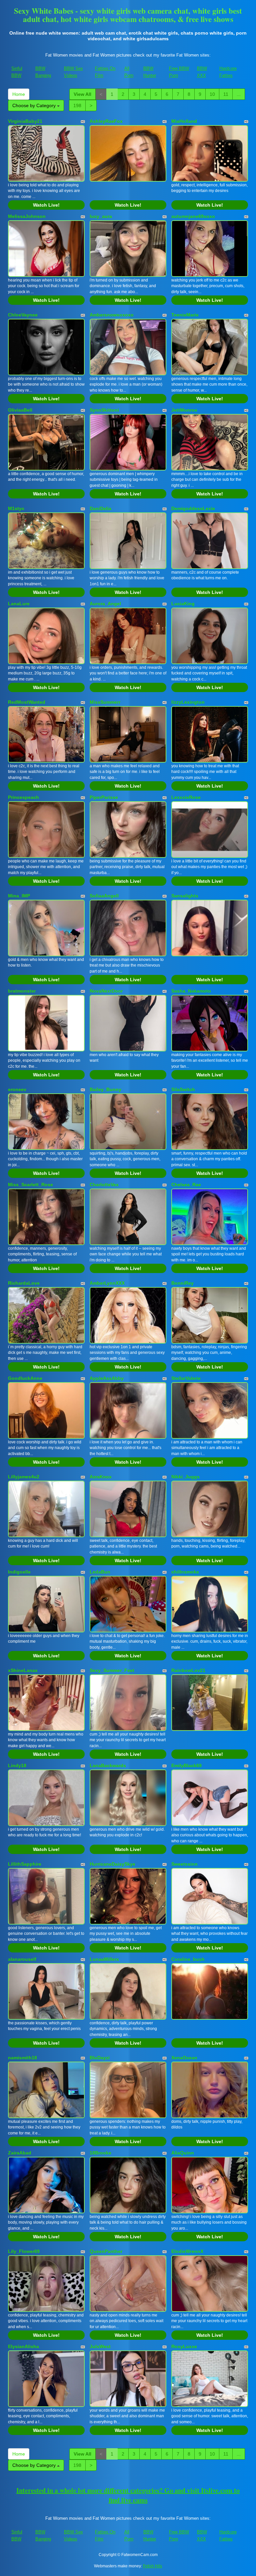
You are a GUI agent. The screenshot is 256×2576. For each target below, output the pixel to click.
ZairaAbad (20, 2153)
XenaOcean (184, 2058)
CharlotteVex (104, 1185)
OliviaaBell (20, 410)
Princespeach (23, 797)
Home (19, 94)
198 (77, 105)
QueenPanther (106, 2251)
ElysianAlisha (23, 2346)
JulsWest (100, 2346)
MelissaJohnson (27, 216)
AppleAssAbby (107, 1378)
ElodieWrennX (187, 2251)
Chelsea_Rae (186, 1185)
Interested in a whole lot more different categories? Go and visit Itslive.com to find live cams (128, 2495)
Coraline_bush (188, 1959)
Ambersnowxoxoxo (112, 315)
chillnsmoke (185, 1572)
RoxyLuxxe (184, 2346)
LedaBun (100, 1572)
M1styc (16, 508)
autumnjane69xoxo (193, 216)
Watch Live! (46, 205)
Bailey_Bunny (105, 1089)
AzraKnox (101, 1477)
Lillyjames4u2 (24, 1477)
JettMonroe (184, 410)
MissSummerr (105, 702)
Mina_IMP (19, 896)
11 (226, 94)
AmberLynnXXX (107, 1283)
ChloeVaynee (23, 315)
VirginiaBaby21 (25, 121)
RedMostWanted (27, 702)
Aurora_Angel (105, 604)
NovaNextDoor (106, 991)
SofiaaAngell (104, 896)
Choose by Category (35, 105)
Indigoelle (19, 1572)
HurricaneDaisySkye (112, 1864)
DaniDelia (100, 508)
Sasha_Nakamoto (191, 991)
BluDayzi (100, 2058)
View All (82, 94)
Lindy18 (17, 1765)
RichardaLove (24, 1283)
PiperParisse (104, 797)
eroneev (17, 1089)
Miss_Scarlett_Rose (30, 1185)
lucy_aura (101, 216)
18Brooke (100, 2153)
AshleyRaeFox (106, 121)
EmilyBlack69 (186, 1765)
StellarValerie (186, 1378)
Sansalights (185, 896)
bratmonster (22, 991)
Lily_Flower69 (24, 2251)
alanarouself (22, 1959)
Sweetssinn (184, 1864)
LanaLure (19, 604)
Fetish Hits (152, 2566)
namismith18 (22, 2058)
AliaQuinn (183, 2153)
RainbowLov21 (188, 1670)
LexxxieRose (186, 797)
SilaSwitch (183, 1089)
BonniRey (182, 1283)
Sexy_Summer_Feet (112, 1670)
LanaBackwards (108, 1765)
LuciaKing (183, 604)
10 (212, 94)
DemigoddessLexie (193, 508)
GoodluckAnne (25, 1378)
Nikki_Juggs (185, 1477)
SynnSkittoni (104, 410)
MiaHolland (184, 121)
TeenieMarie (185, 315)
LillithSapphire (25, 1864)
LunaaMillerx (104, 1959)
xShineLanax (23, 1670)
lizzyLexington (188, 702)
